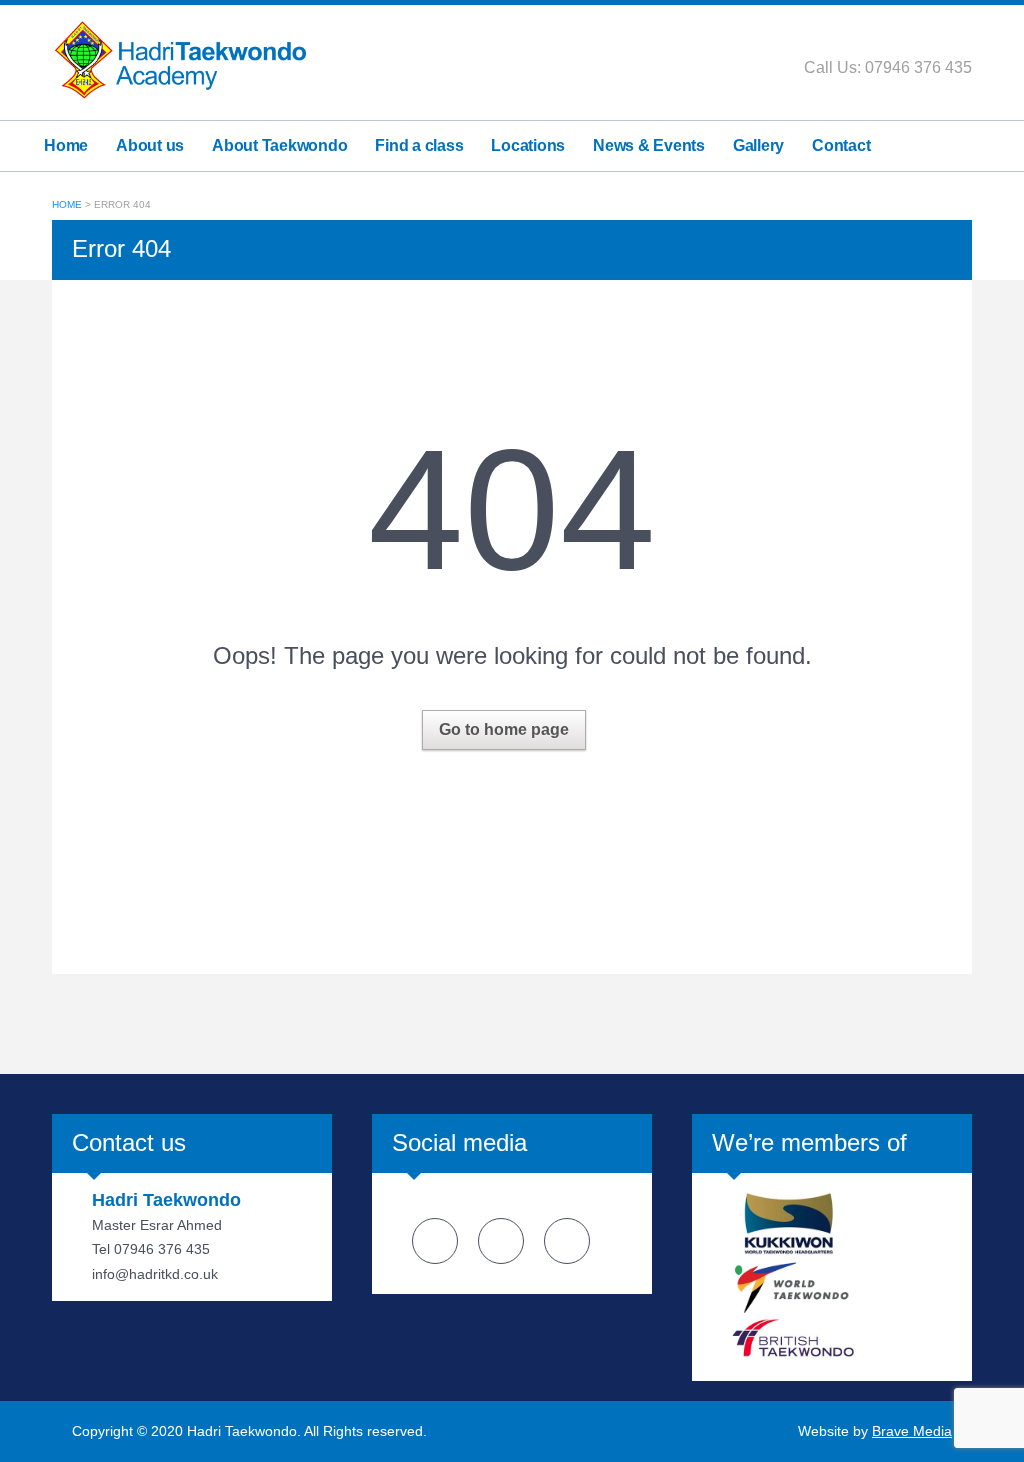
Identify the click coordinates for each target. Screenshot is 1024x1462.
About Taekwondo (279, 145)
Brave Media (912, 1431)
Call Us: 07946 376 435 (888, 67)
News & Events (649, 145)
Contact (841, 145)
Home (66, 145)
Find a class (419, 145)
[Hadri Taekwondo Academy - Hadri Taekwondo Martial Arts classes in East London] (180, 58)
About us (150, 145)
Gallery (758, 145)
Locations (528, 145)
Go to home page (504, 729)
